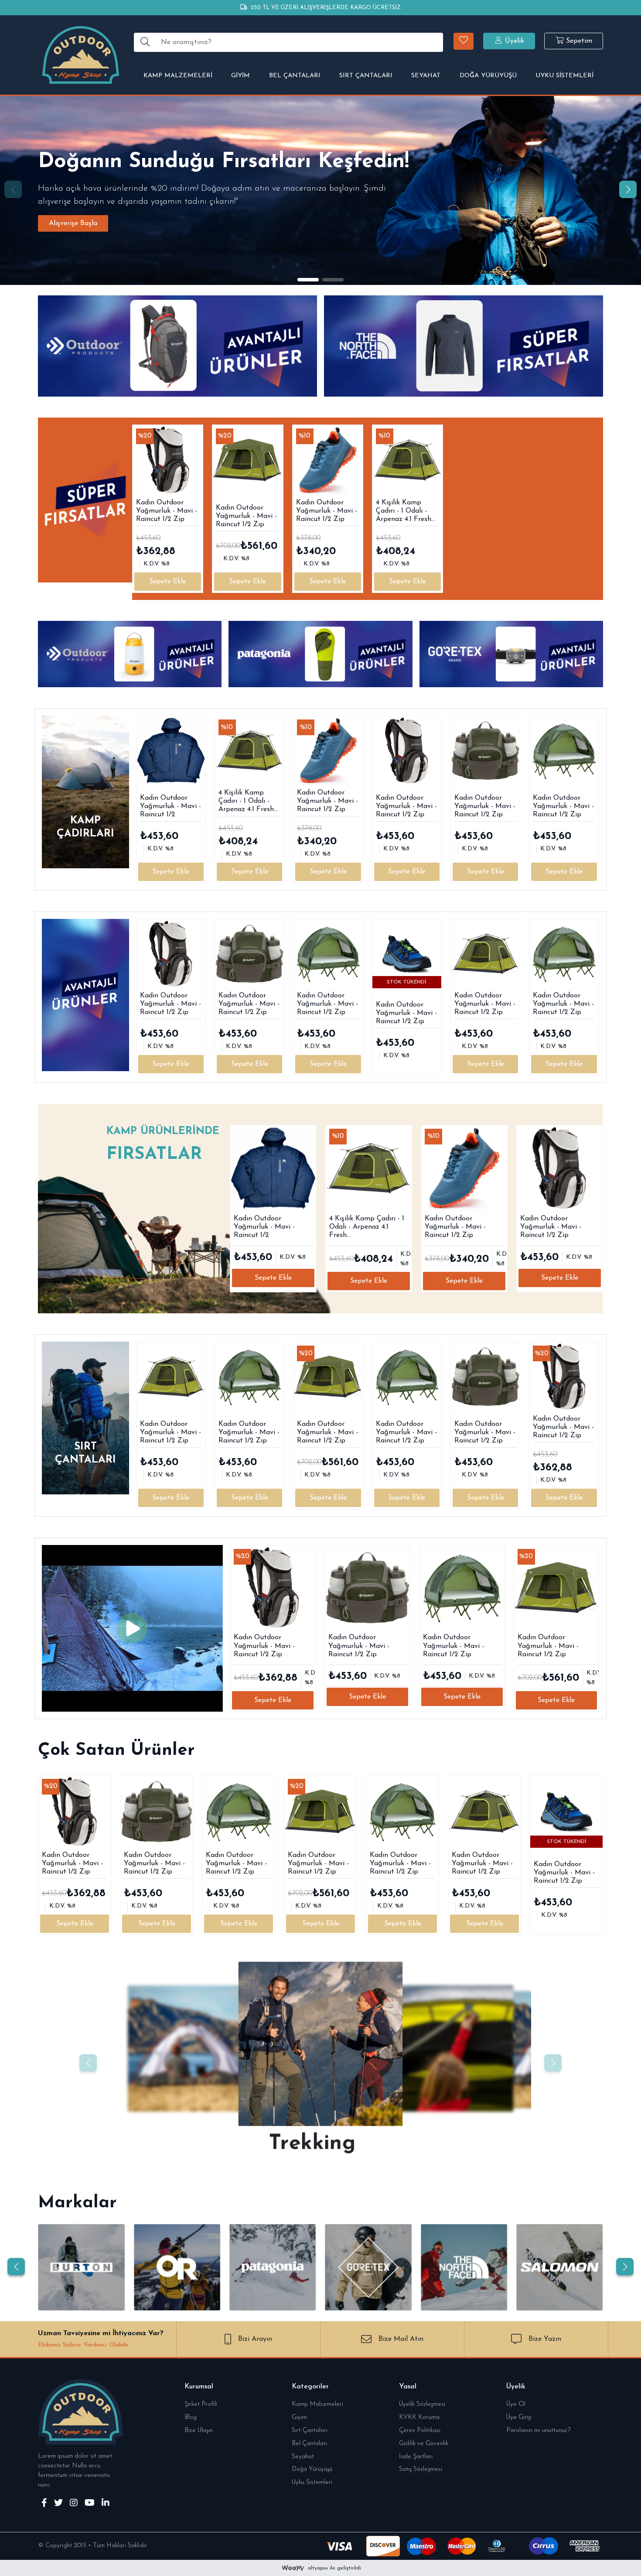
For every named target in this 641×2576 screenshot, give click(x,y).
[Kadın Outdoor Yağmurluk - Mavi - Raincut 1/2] (171, 750)
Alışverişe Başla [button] (73, 223)
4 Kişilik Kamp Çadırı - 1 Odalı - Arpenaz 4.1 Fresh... (406, 511)
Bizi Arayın (255, 2339)
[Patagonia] (273, 2267)
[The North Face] (464, 2267)
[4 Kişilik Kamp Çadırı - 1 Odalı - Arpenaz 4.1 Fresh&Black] (407, 460)
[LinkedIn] (106, 2504)
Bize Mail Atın (401, 2339)
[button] (464, 41)
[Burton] (81, 2267)
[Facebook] (44, 2504)
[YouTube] (90, 2504)
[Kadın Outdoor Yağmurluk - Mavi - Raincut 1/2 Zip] (168, 460)
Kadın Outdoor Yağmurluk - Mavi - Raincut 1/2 (170, 806)
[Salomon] (560, 2267)
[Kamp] (191, 2048)
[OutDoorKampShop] (81, 55)
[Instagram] (74, 2504)
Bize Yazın (545, 2339)
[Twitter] (58, 2504)
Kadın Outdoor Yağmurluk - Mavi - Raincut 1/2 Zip (167, 511)
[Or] (177, 2267)
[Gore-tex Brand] (368, 2267)
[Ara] (145, 42)
